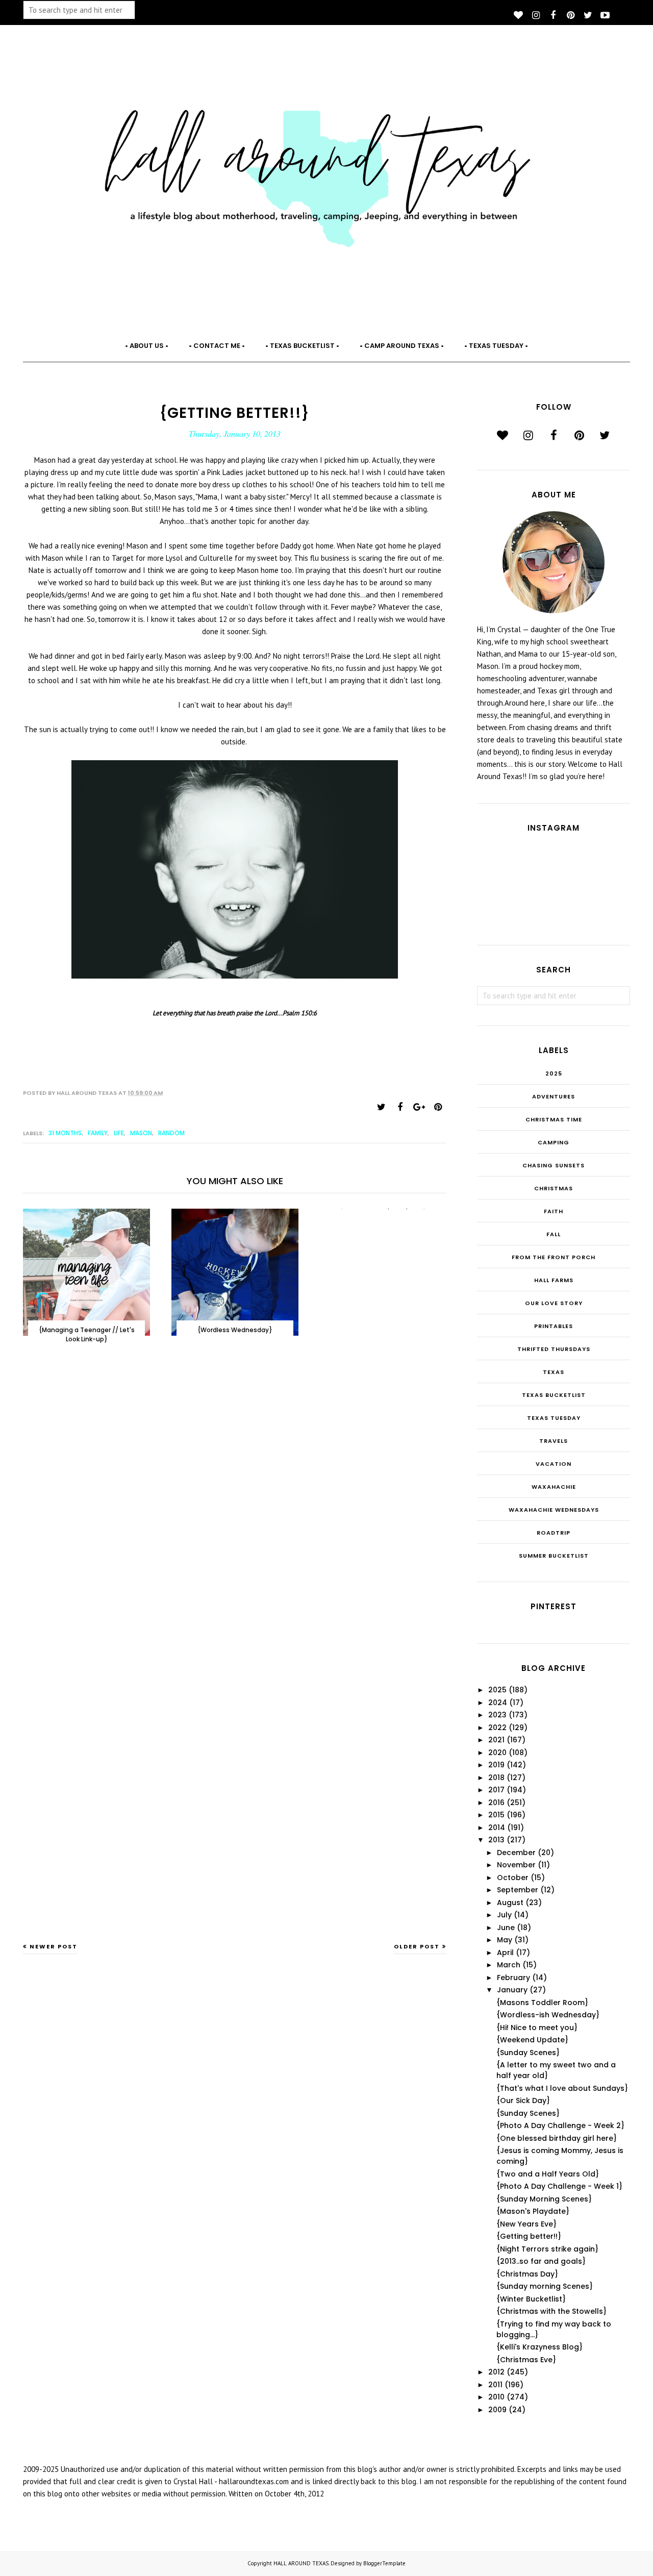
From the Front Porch (554, 1257)
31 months (65, 1133)
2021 (496, 1740)
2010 (496, 2397)
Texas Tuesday (554, 1418)
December (516, 1853)
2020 (497, 1753)
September (518, 1890)
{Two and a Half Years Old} (548, 2174)
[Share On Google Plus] (419, 1107)
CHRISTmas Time (554, 1119)
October (513, 1878)
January (512, 1990)
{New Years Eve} (526, 2224)
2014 (497, 1828)
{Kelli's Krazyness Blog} (539, 2347)
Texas (554, 1372)
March (509, 1965)
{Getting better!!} (529, 2236)
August (510, 1903)
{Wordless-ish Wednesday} (548, 2015)
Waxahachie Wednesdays (554, 1510)
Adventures (554, 1096)
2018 (496, 1778)
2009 (497, 2410)
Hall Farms (554, 1280)
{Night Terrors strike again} (547, 2249)
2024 (498, 1703)
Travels (554, 1441)
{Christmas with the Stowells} (551, 2311)
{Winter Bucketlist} (531, 2299)
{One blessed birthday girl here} (557, 2138)
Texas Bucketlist (554, 1395)
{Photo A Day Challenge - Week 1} (559, 2186)
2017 (496, 1790)
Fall (554, 1234)
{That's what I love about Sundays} (562, 2088)
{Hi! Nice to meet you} (537, 2028)
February (513, 1978)
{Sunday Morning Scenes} (544, 2199)
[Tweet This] (381, 1107)
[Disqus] (235, 1519)
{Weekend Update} (532, 2040)
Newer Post (54, 1946)
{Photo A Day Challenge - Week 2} (560, 2125)
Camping (554, 1142)
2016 (496, 1803)
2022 (497, 1728)
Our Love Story (554, 1303)
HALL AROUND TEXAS (301, 2563)
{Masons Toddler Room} (542, 2003)
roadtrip (554, 1533)
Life (119, 1133)
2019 (496, 1765)
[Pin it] (438, 1107)
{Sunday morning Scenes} (545, 2286)
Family (98, 1133)
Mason (141, 1133)
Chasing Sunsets (554, 1165)
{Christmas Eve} (526, 2360)
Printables (554, 1326)
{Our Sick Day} (523, 2100)
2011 (495, 2385)
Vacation (554, 1464)
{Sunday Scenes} (528, 2053)
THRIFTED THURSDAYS (554, 1349)
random (171, 1133)
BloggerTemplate (384, 2563)
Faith (554, 1211)
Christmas (554, 1188)
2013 (496, 1840)
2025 (554, 1073)
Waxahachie (554, 1487)
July (504, 1915)
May (505, 1940)
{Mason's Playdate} (533, 2211)
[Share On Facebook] (400, 1107)
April (505, 1953)
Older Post (417, 1946)
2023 (497, 1715)
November (516, 1865)
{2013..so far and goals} (541, 2261)
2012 (496, 2372)
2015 (496, 1815)
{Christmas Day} (527, 2274)
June (506, 1928)
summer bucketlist (554, 1556)
